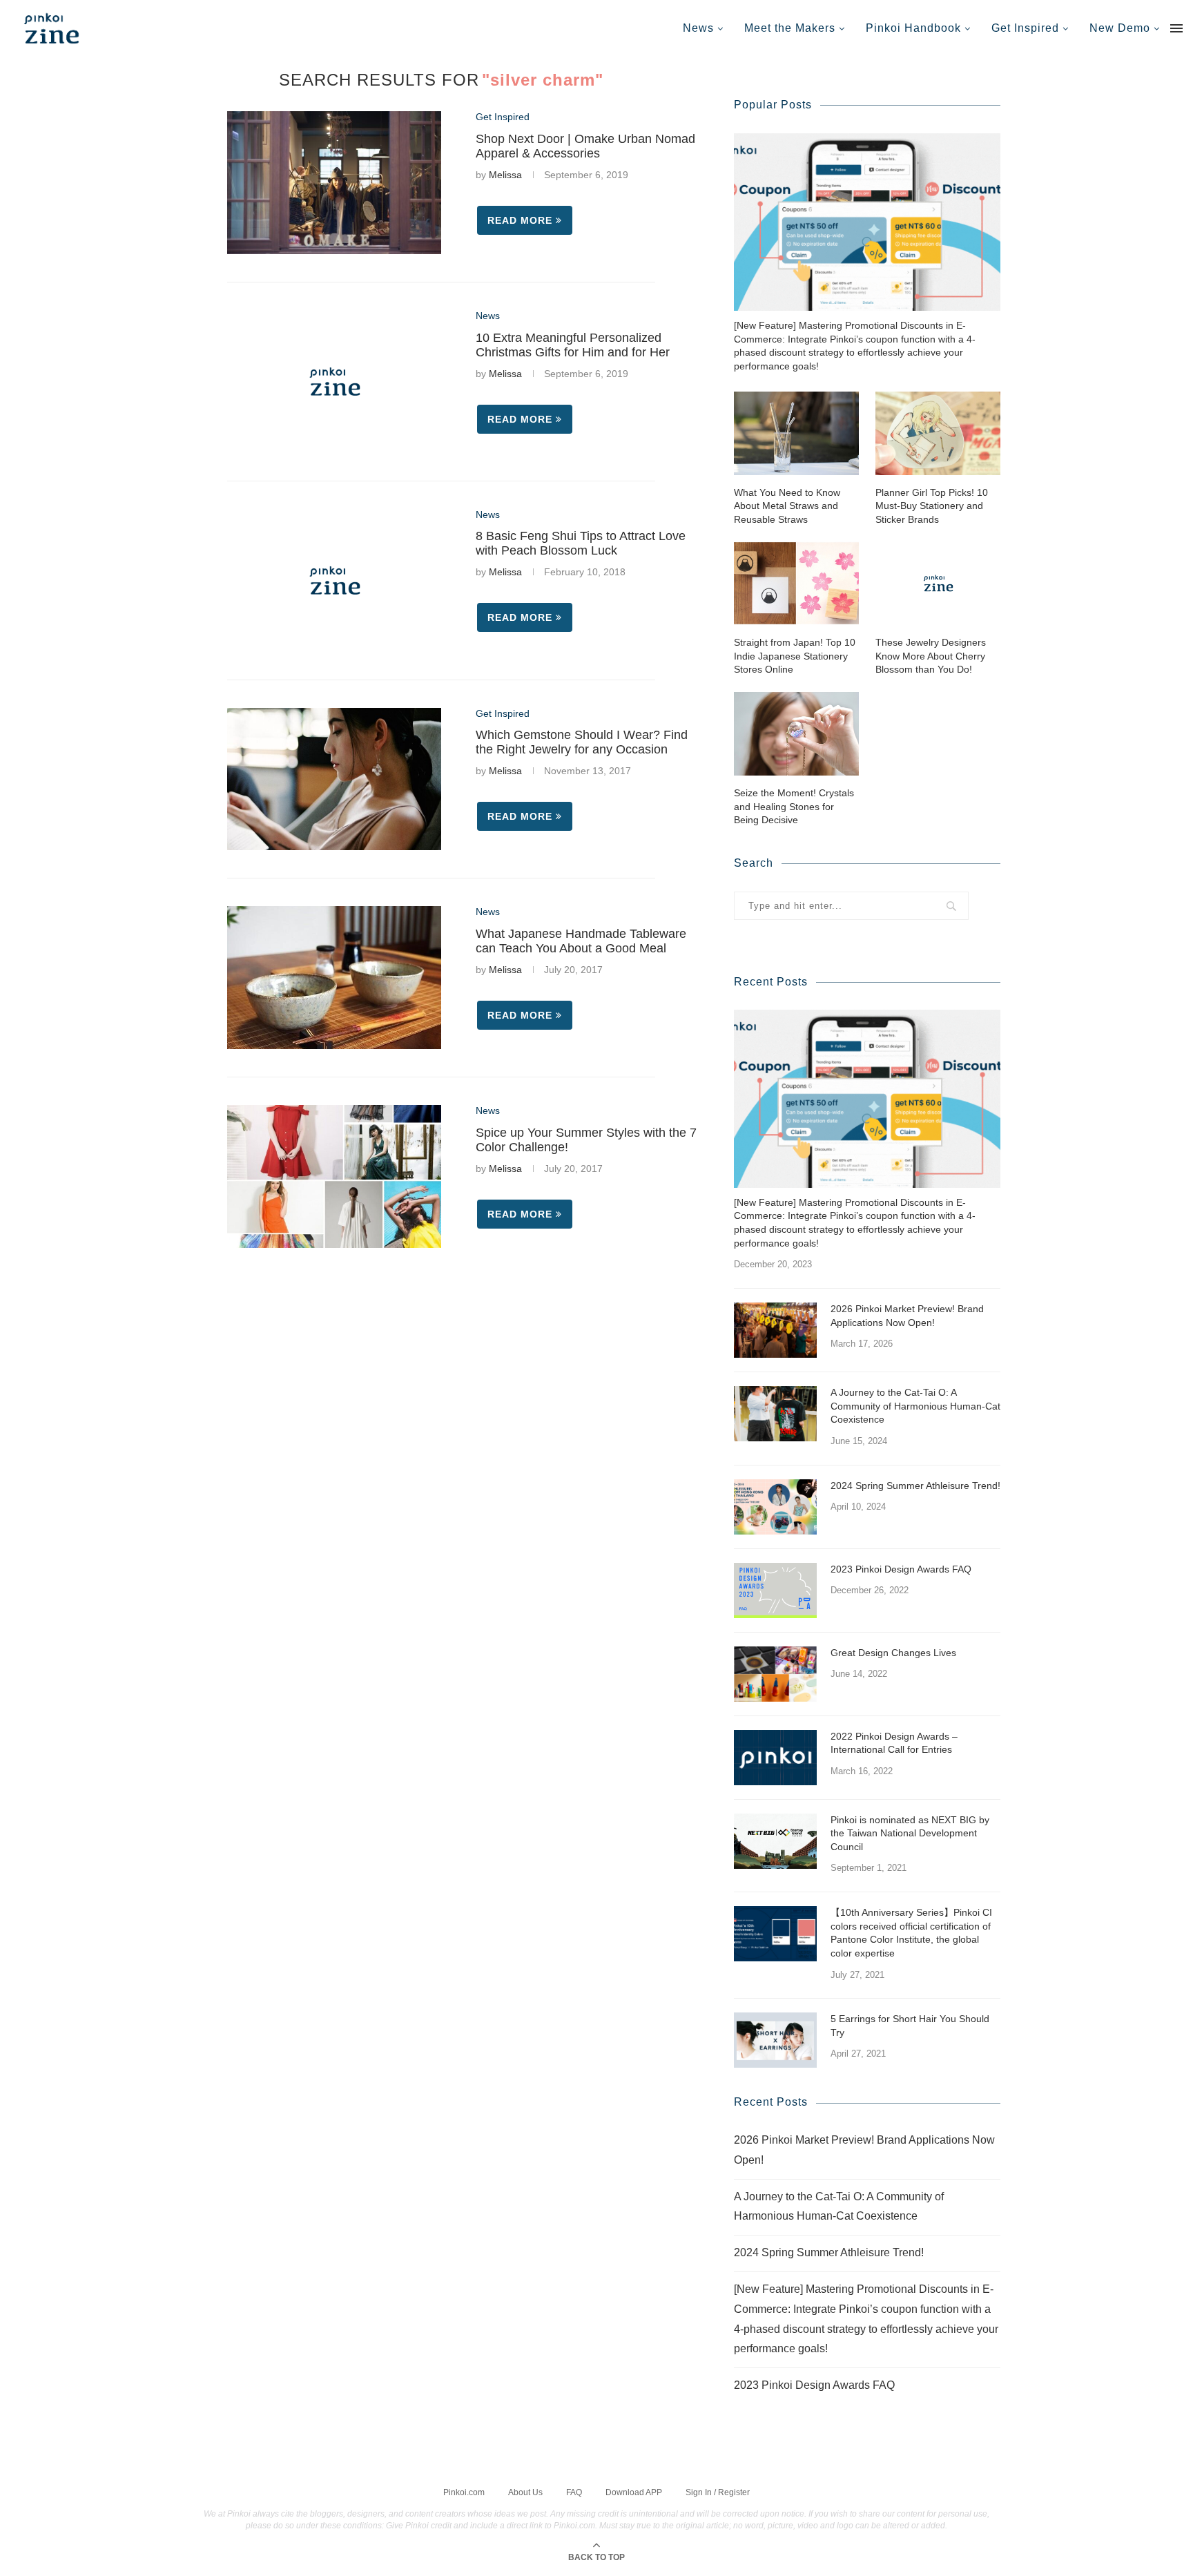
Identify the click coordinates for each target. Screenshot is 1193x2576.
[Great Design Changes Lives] (775, 1674)
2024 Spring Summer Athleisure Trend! (915, 1486)
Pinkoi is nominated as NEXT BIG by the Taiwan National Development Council (910, 1833)
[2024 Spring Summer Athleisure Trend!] (775, 1507)
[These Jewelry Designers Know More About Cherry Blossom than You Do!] (938, 583)
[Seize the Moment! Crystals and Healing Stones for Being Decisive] (796, 734)
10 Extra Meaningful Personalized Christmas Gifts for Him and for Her (573, 345)
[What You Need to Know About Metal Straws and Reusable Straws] (796, 433)
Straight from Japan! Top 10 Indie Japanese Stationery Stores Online (795, 656)
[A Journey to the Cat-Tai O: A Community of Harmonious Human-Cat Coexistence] (775, 1414)
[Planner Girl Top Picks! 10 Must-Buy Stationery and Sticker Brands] (938, 433)
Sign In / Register (718, 2492)
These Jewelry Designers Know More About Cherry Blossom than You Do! (931, 656)
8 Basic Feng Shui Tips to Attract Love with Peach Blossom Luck (581, 543)
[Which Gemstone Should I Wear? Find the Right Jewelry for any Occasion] (334, 779)
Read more (520, 220)
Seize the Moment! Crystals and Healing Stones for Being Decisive (794, 806)
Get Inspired (1025, 28)
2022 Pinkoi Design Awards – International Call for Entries (894, 1743)
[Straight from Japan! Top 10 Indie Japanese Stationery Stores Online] (796, 583)
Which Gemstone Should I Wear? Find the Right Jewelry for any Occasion (582, 742)
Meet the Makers (790, 28)
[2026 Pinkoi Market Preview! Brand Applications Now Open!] (775, 1330)
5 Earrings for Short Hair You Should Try (910, 2026)
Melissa (505, 175)
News (698, 28)
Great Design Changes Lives (893, 1653)
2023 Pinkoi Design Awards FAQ (901, 1569)
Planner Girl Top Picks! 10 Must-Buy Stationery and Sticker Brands (932, 506)
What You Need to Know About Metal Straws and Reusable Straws (787, 506)
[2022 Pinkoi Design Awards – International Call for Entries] (775, 1758)
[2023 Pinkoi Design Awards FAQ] (775, 1590)
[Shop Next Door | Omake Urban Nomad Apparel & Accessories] (334, 183)
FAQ (574, 2492)
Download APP (634, 2492)
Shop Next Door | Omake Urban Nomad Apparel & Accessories (585, 146)
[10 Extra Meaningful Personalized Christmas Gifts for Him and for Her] (334, 382)
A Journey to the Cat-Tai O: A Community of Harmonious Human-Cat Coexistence (915, 1406)
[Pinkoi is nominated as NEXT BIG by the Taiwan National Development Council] (775, 1841)
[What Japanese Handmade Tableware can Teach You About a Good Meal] (334, 978)
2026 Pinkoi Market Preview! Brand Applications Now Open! (907, 1316)
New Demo (1120, 28)
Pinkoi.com (464, 2492)
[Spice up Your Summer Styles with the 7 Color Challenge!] (334, 1176)
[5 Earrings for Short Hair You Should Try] (775, 2040)
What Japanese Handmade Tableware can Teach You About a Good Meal (581, 941)
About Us (525, 2492)
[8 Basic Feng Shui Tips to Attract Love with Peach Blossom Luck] (334, 580)
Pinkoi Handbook (913, 28)
